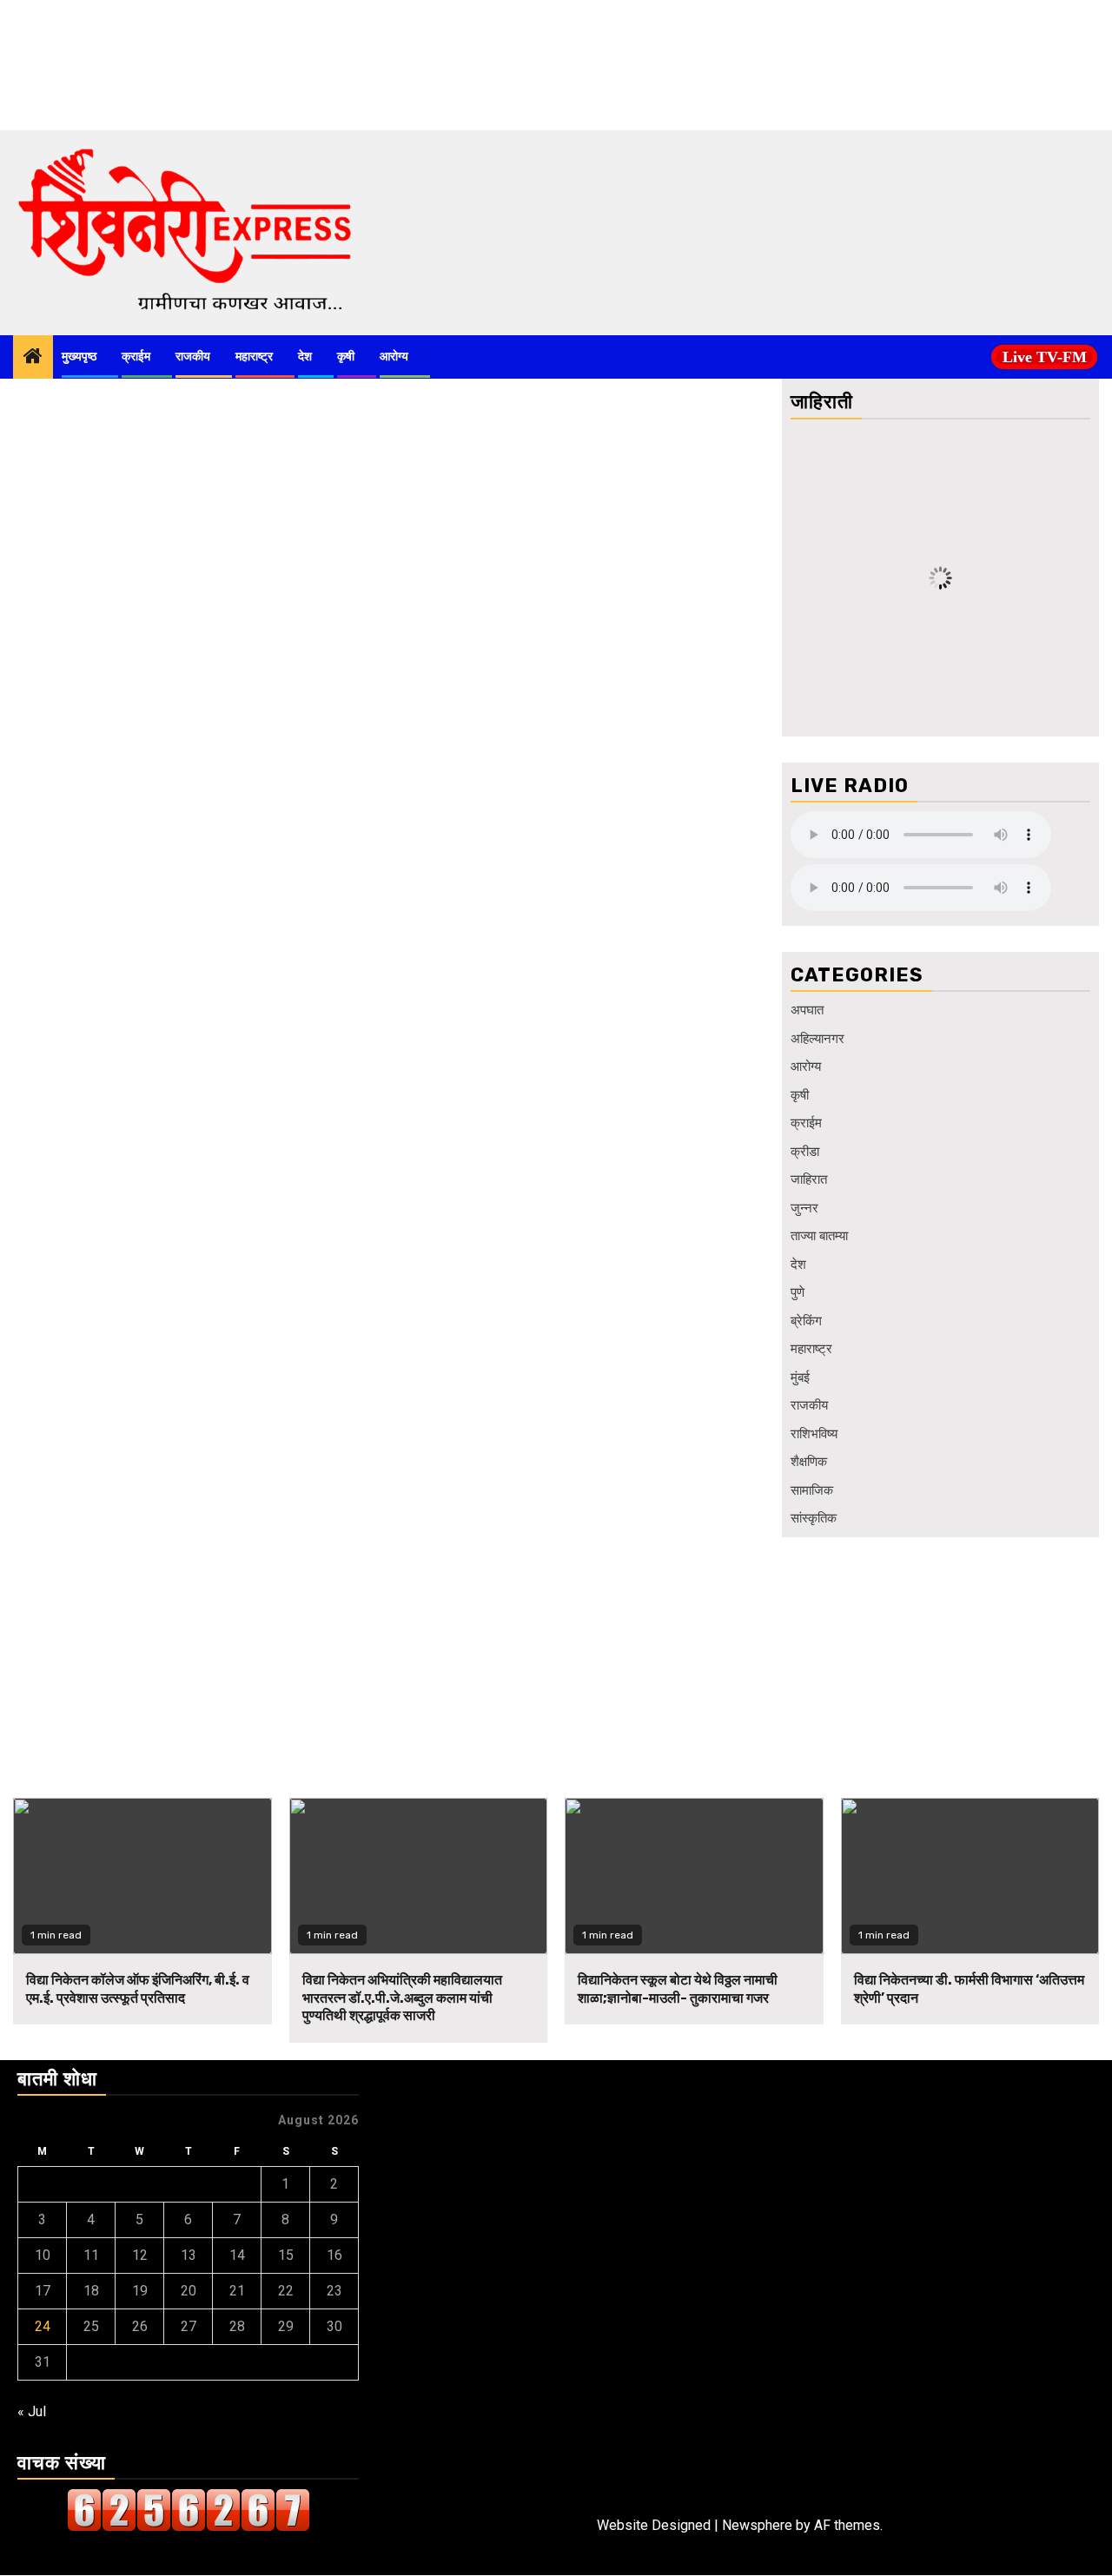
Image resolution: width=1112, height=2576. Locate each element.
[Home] (33, 358)
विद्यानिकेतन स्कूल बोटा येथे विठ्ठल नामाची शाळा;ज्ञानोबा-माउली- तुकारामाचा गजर (678, 1989)
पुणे (798, 1292)
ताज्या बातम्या (819, 1236)
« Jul (32, 2411)
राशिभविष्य (814, 1434)
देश (305, 357)
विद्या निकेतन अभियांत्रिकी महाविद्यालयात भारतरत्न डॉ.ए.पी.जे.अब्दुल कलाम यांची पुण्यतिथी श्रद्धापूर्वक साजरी (402, 1998)
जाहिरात (809, 1179)
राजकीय (193, 357)
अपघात (807, 1010)
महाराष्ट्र (254, 357)
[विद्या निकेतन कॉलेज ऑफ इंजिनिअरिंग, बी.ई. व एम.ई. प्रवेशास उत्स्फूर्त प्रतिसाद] (142, 1876)
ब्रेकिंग (806, 1321)
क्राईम (136, 357)
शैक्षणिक (809, 1462)
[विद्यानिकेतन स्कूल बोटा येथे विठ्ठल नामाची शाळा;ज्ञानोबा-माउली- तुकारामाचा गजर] (694, 1876)
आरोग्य (394, 357)
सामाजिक (812, 1490)
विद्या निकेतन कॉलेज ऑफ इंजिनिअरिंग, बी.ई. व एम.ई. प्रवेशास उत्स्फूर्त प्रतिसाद (138, 1989)
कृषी (346, 357)
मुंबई (800, 1377)
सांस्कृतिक (814, 1518)
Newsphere (757, 2525)
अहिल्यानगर (817, 1039)
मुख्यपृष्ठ (79, 357)
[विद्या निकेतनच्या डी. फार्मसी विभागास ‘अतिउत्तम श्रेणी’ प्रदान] (970, 1876)
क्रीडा (805, 1152)
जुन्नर (804, 1208)
